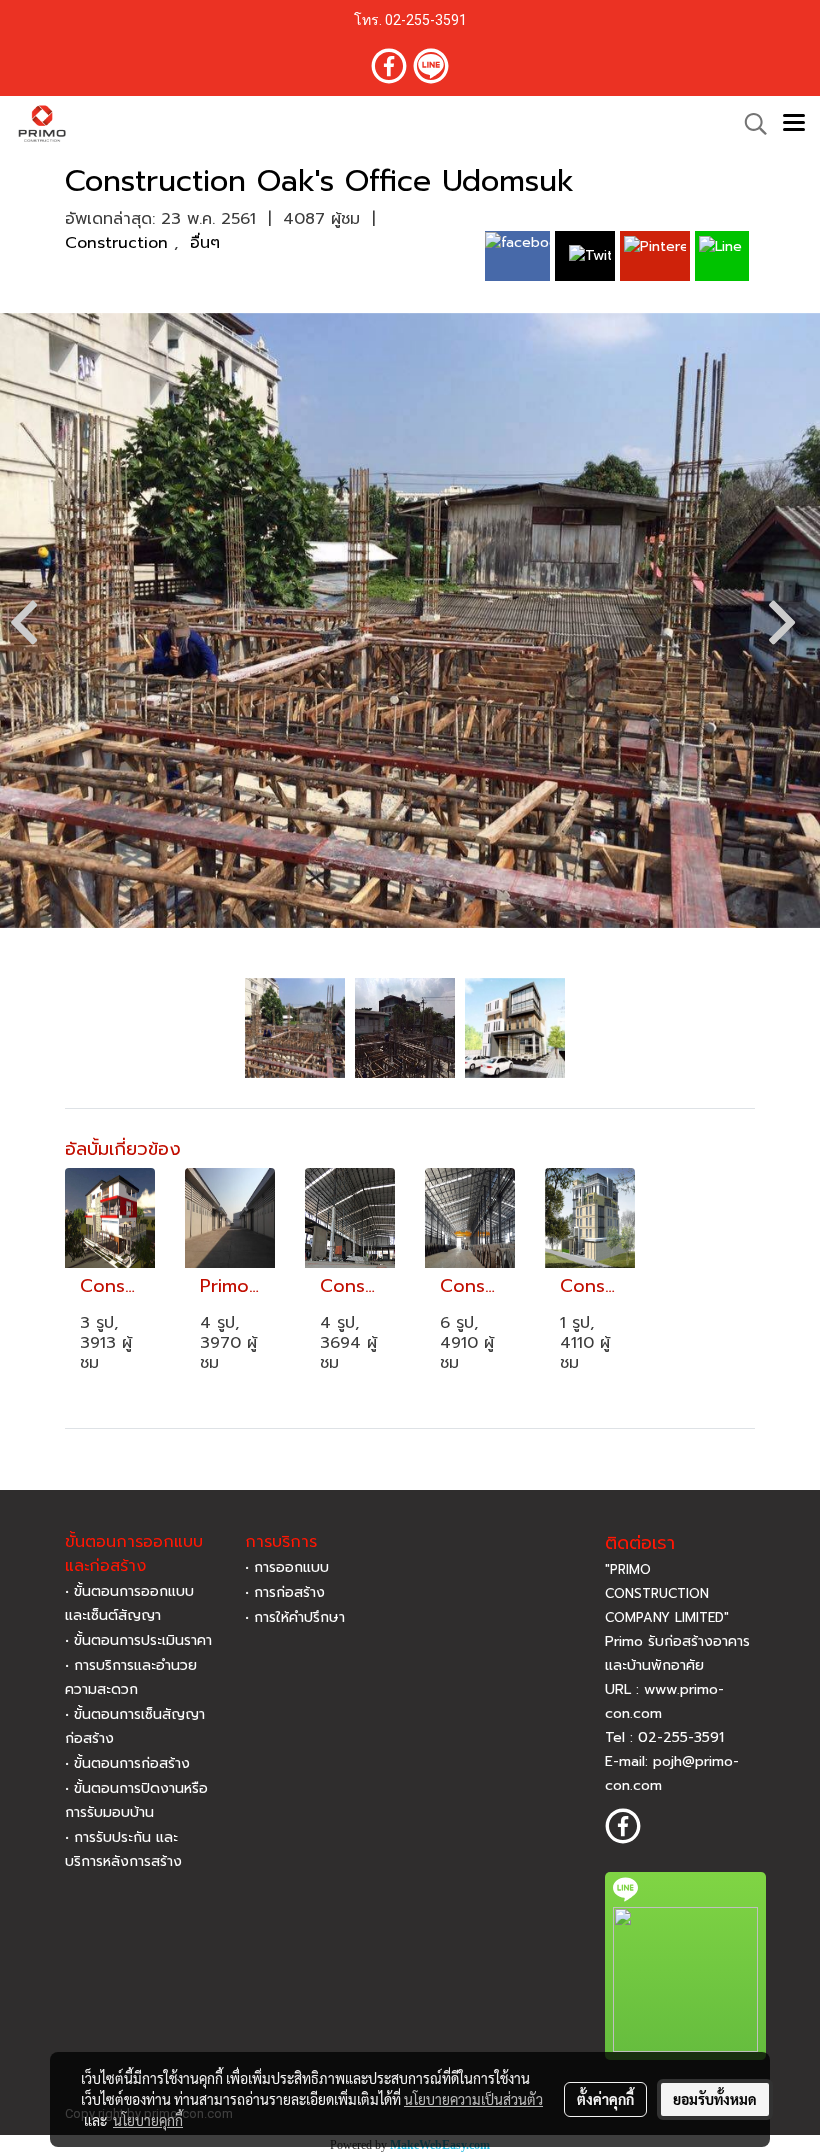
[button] (749, 124)
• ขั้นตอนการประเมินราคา (138, 1640)
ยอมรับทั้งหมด (715, 2099)
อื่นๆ (205, 243)
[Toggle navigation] (794, 124)
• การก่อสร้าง (285, 1592)
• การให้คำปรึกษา (295, 1617)
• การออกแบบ (287, 1567)
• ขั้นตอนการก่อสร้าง (127, 1763)
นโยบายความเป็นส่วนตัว (473, 2099)
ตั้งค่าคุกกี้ (605, 2099)
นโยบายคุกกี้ (148, 2120)
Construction (119, 243)
